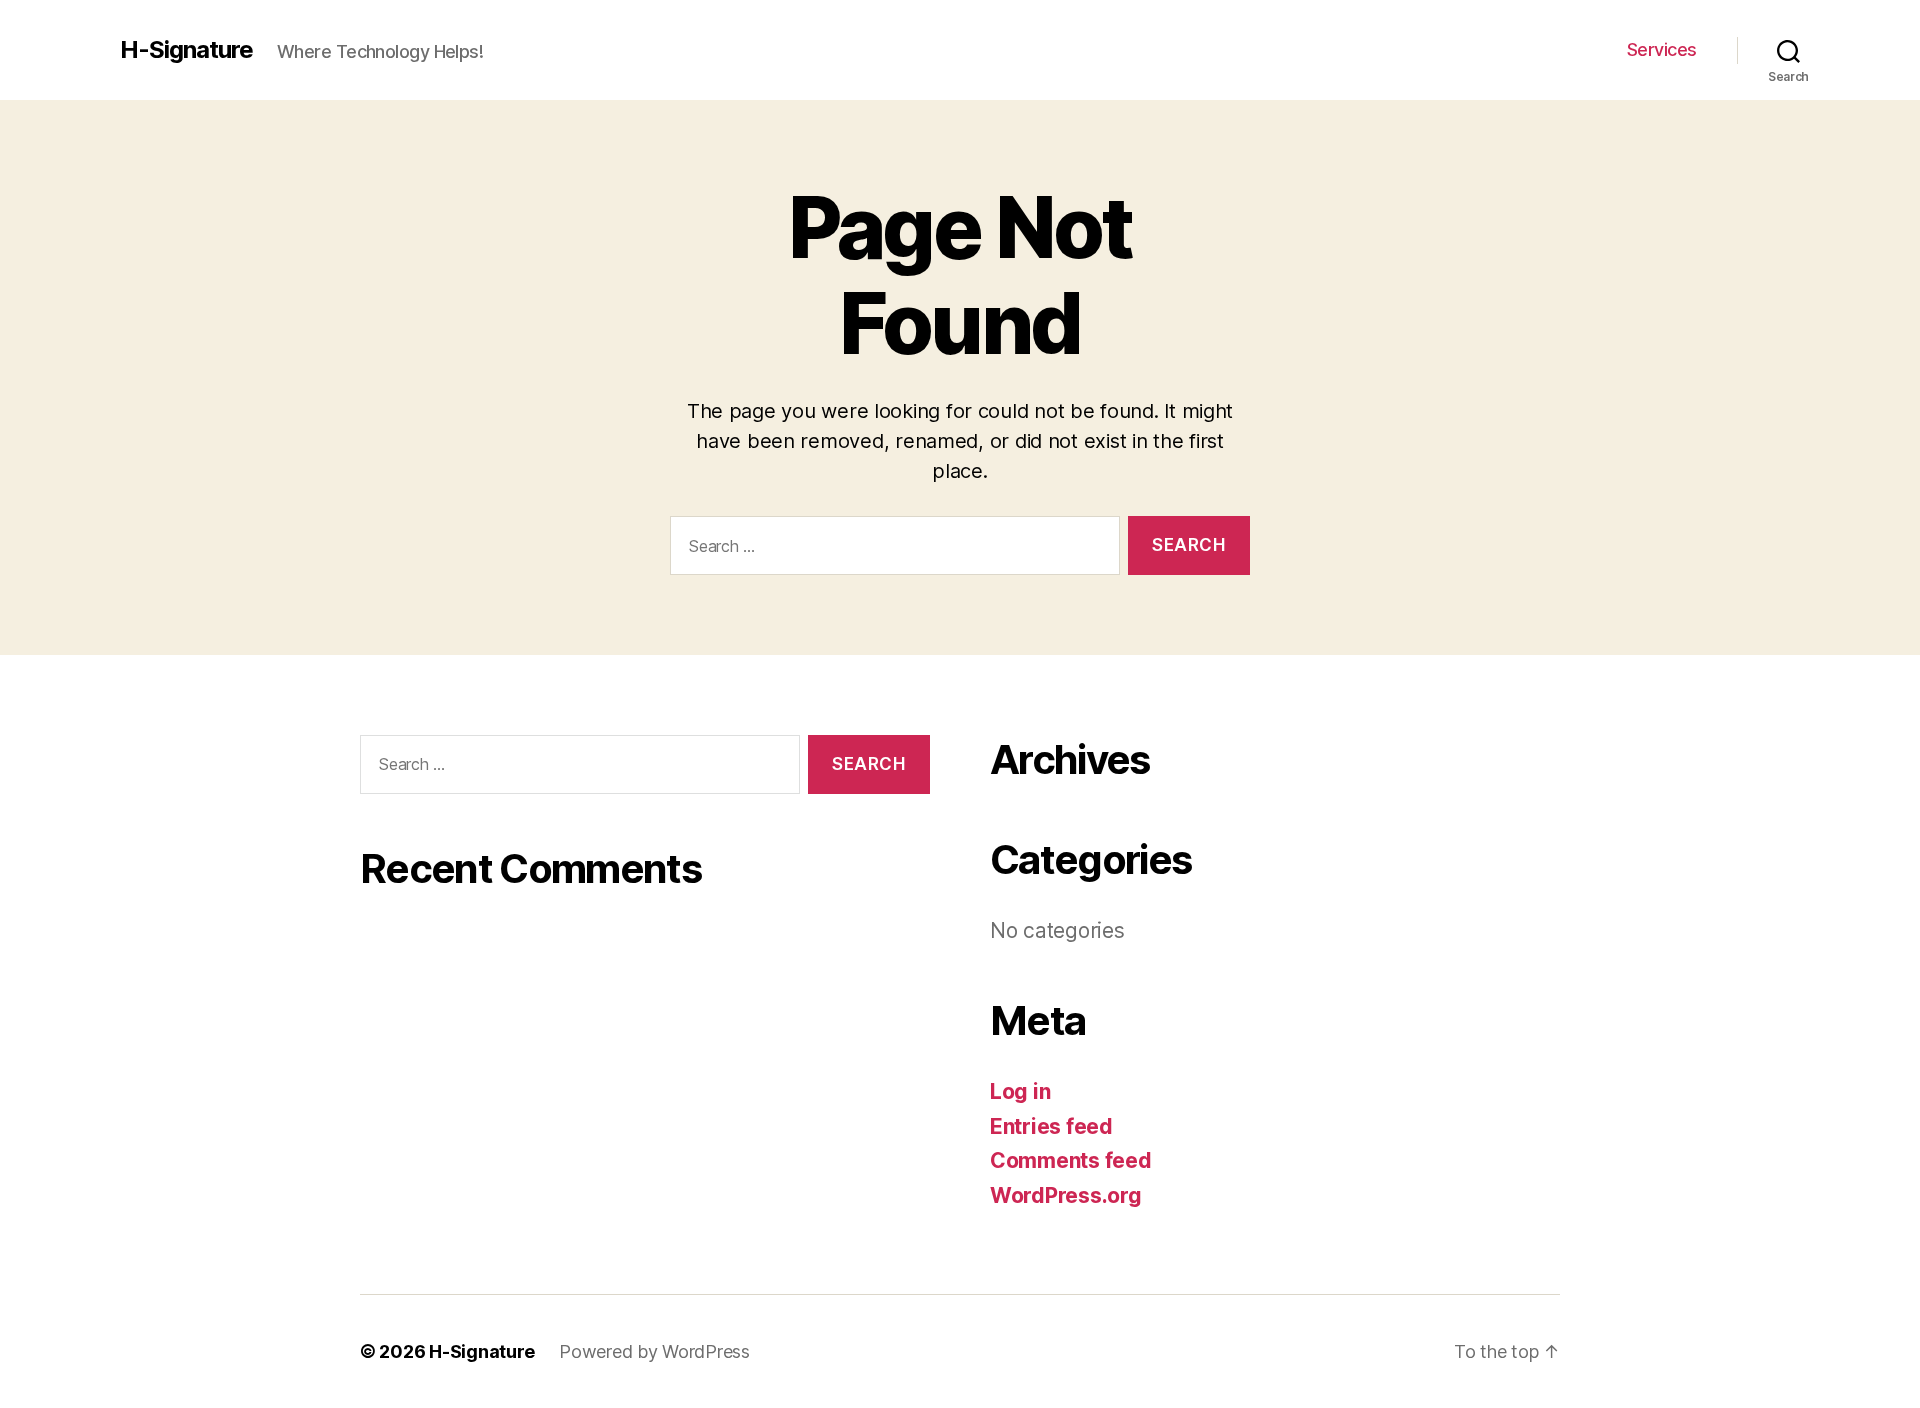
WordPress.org (1066, 1195)
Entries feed (1051, 1126)
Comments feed (1071, 1160)
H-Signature (186, 50)
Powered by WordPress (654, 1351)
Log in (1020, 1091)
